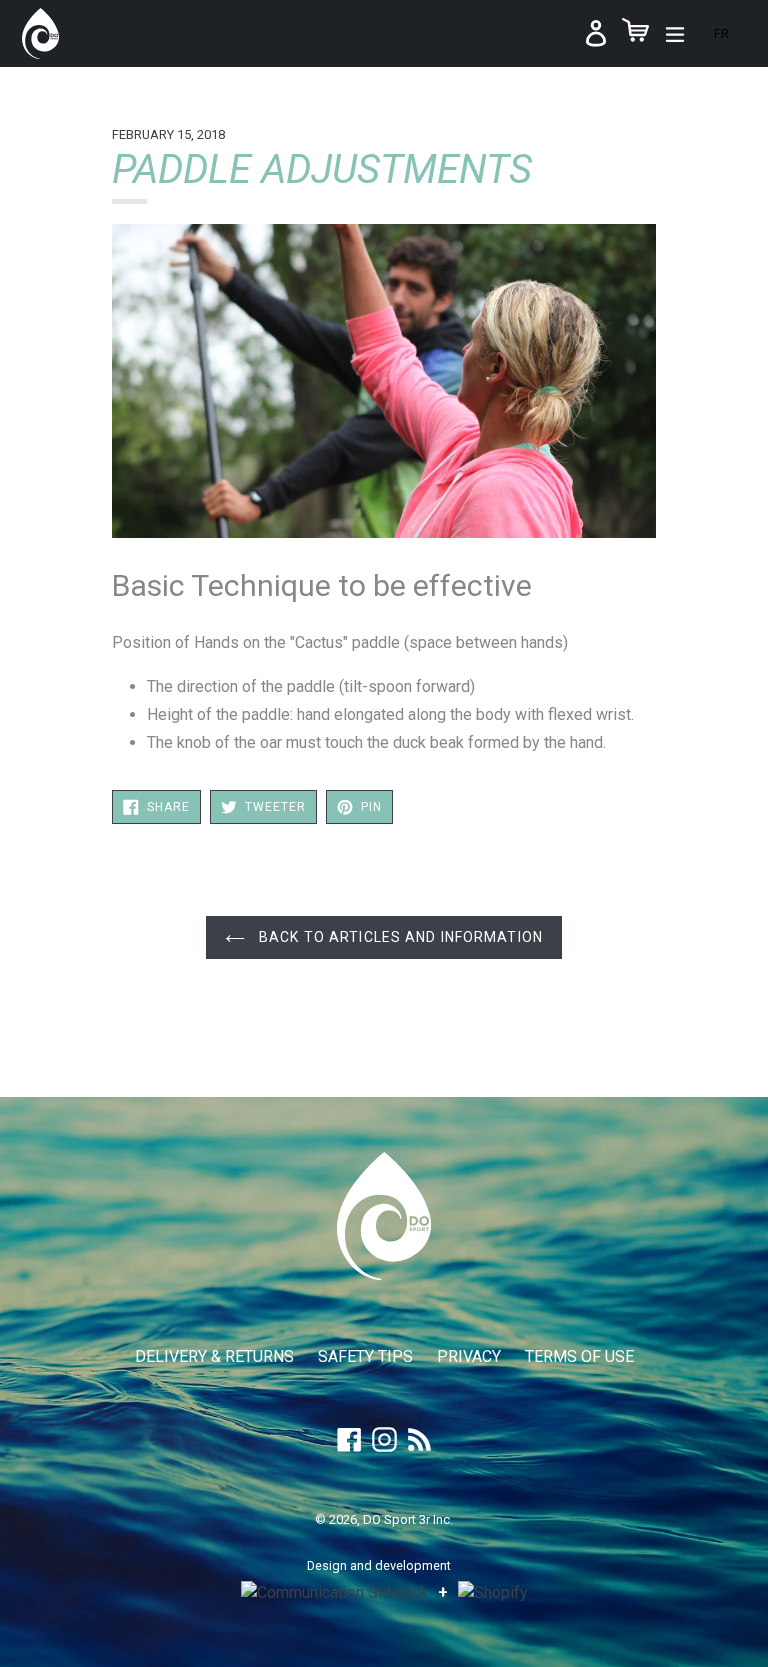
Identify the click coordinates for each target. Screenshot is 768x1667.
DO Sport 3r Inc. (408, 1519)
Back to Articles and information (399, 937)
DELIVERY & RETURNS (214, 1356)
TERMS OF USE (579, 1356)
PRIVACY (469, 1356)
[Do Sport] (384, 1274)
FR (721, 33)
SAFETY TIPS (365, 1356)
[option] (721, 33)
